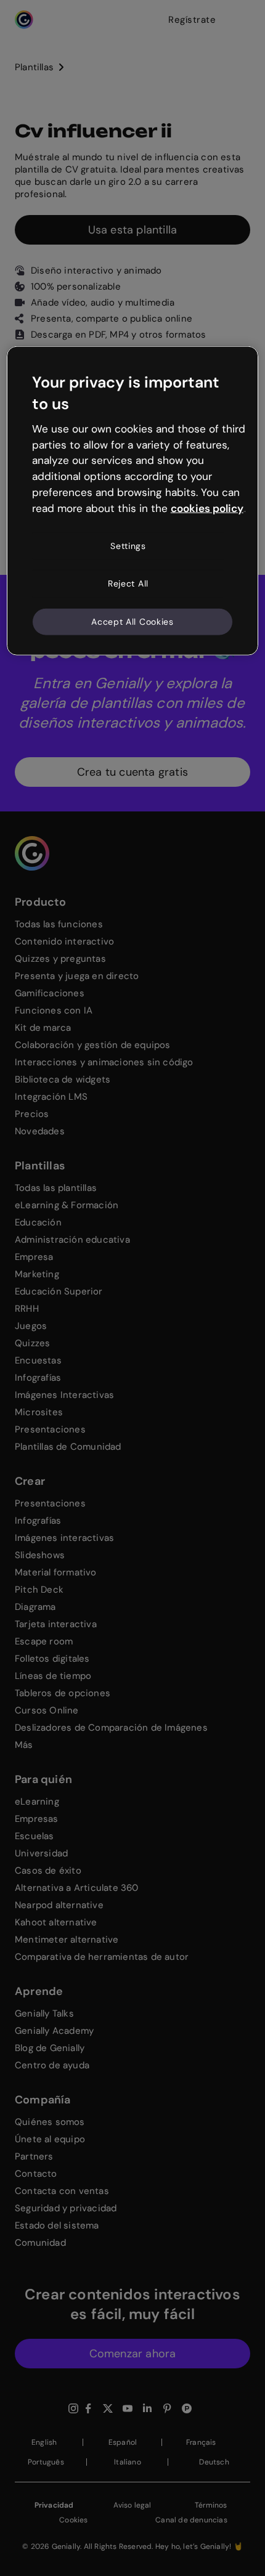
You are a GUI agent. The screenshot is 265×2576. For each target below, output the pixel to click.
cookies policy (207, 508)
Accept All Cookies (132, 622)
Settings (128, 545)
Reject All (128, 583)
